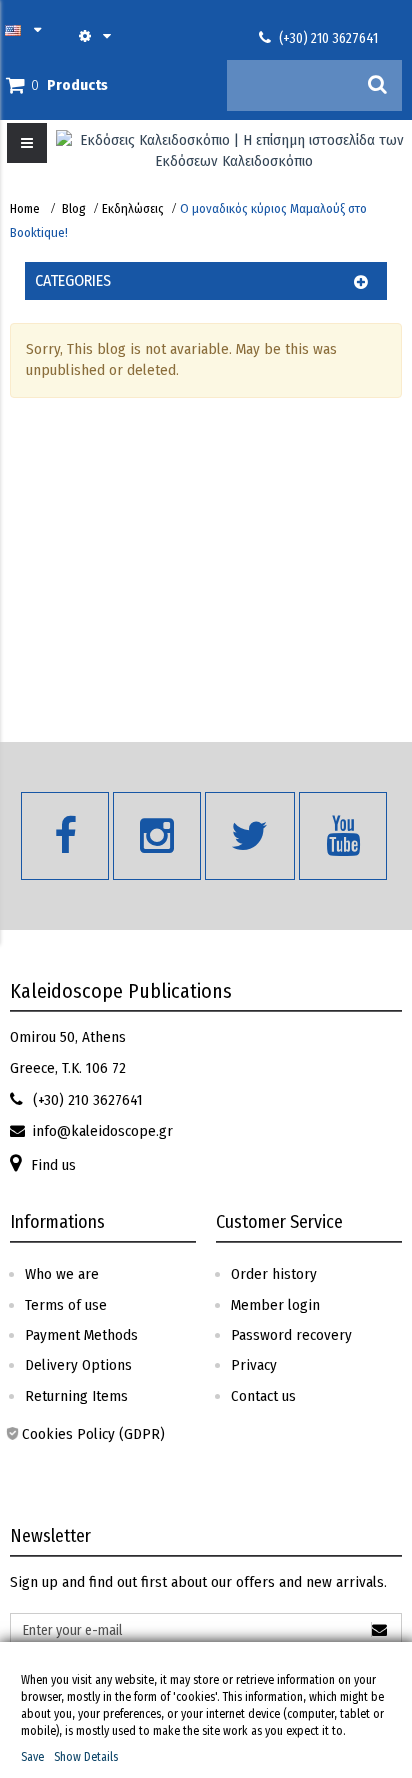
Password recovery (291, 1335)
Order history (274, 1274)
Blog (74, 208)
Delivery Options (78, 1365)
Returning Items (76, 1396)
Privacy (254, 1365)
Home (25, 208)
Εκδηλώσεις (133, 208)
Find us (53, 1165)
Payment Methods (81, 1335)
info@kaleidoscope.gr (102, 1131)
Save (32, 1757)
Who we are (62, 1274)
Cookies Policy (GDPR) (93, 1434)
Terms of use (66, 1305)
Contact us (263, 1396)
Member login (275, 1305)
